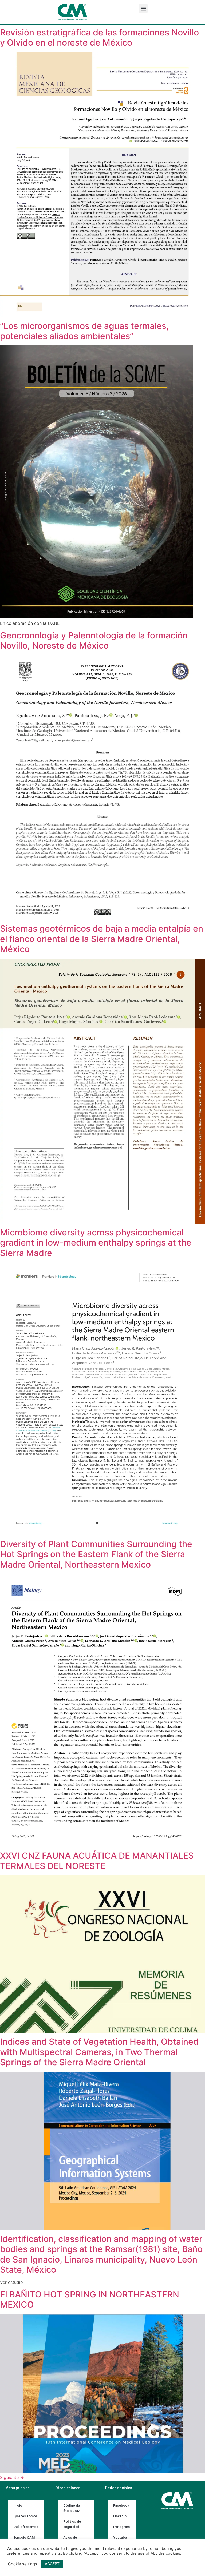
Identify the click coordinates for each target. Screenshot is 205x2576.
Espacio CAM (24, 2537)
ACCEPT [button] (52, 2564)
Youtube (120, 2537)
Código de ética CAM (72, 2508)
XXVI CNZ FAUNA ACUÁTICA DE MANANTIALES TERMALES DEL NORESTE (97, 1861)
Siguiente (12, 2477)
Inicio (18, 2505)
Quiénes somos (25, 2516)
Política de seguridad (72, 2524)
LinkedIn (120, 2516)
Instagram (121, 2527)
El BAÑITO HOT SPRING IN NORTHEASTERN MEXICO (90, 2299)
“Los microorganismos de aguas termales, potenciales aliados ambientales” (84, 331)
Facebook (121, 2505)
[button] (143, 8)
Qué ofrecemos (26, 2527)
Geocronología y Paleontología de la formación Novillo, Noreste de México (94, 640)
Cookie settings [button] (23, 2564)
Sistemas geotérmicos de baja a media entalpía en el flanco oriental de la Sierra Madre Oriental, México (102, 939)
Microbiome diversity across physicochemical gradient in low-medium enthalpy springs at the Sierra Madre (96, 1243)
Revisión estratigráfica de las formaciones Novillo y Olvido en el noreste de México (99, 37)
